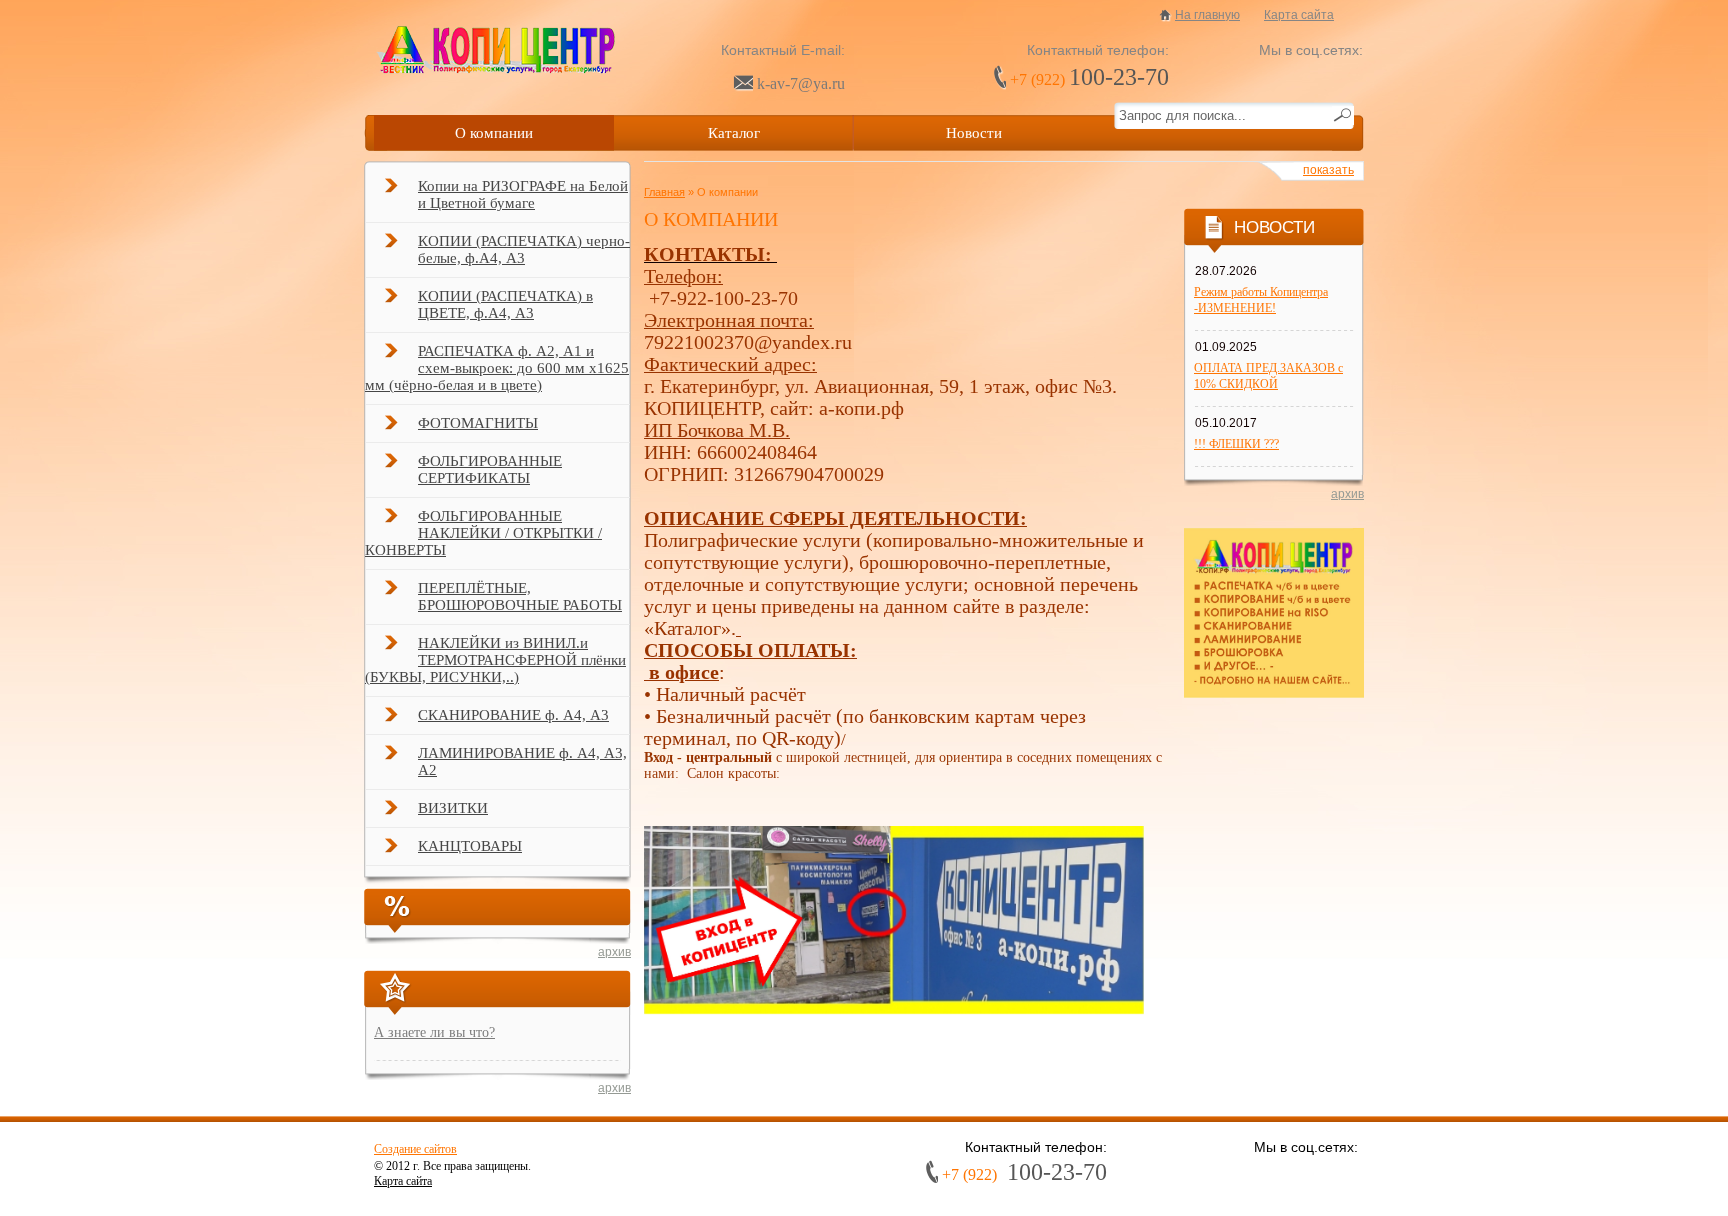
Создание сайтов (415, 1149)
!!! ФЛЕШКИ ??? (1236, 444)
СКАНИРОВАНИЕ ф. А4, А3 (513, 715)
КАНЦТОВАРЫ (470, 846)
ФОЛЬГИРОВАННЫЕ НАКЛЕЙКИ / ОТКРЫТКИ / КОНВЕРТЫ (483, 533)
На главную (1207, 15)
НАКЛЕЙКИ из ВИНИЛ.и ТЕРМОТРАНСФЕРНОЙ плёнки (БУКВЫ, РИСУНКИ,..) (495, 660)
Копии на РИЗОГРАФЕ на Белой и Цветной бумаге (523, 194)
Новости (974, 133)
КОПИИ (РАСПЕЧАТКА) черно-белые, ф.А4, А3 (524, 249)
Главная (664, 192)
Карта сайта (1299, 15)
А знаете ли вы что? (434, 1032)
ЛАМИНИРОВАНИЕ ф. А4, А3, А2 (522, 761)
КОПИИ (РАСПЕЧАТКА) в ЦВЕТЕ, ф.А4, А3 (505, 304)
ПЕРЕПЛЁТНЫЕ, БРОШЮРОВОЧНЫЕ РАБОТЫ (520, 596)
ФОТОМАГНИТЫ (478, 423)
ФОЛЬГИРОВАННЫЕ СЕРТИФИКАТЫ (490, 469)
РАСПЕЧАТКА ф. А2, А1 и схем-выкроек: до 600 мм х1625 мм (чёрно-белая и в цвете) (497, 368)
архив (614, 952)
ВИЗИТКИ (453, 808)
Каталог (734, 133)
